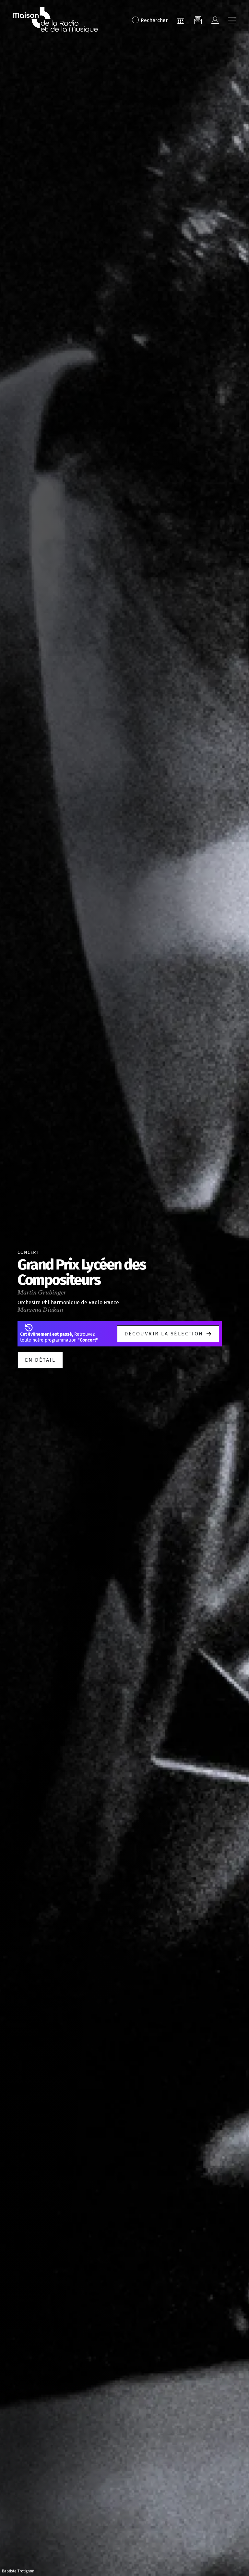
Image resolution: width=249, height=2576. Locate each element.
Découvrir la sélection (164, 1334)
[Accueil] (55, 20)
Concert (28, 1252)
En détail (40, 1360)
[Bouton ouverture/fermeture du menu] (232, 20)
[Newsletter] (198, 20)
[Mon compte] (215, 20)
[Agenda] (181, 20)
